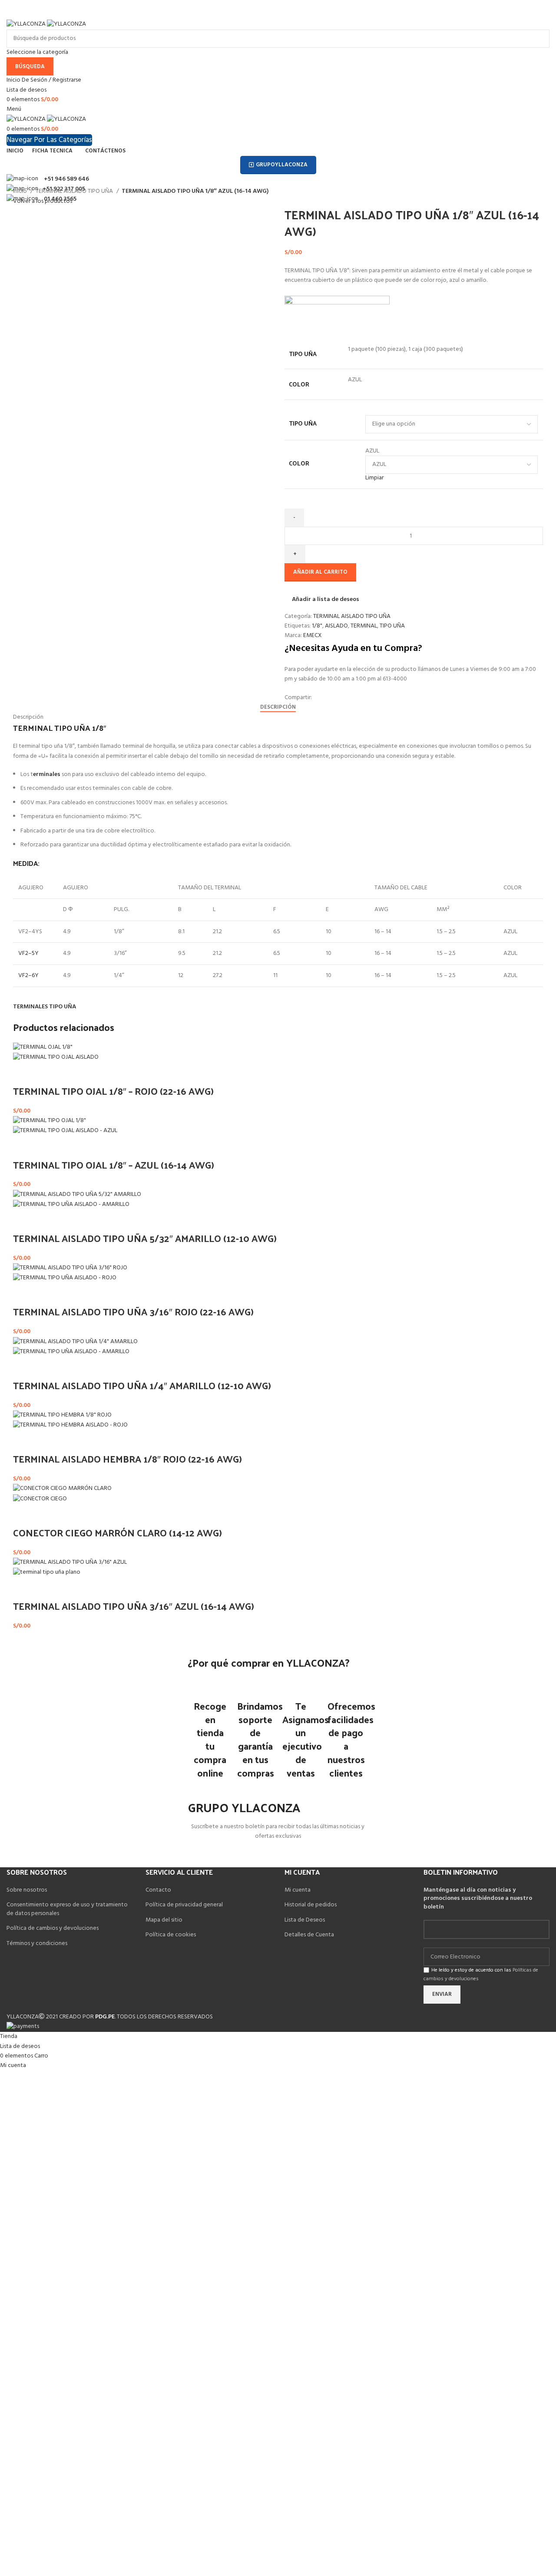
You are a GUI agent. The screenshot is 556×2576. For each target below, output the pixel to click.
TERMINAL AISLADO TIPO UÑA (75, 192)
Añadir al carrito (320, 572)
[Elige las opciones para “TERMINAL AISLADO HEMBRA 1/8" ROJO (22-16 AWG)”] (24, 1441)
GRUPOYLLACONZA (282, 165)
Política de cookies (171, 1935)
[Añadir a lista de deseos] (47, 1073)
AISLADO (336, 626)
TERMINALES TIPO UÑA (45, 1007)
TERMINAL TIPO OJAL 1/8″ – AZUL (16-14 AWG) (114, 1165)
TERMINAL (364, 626)
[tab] (278, 707)
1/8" (317, 626)
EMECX (313, 636)
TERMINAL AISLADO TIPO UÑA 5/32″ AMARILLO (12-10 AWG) (145, 1238)
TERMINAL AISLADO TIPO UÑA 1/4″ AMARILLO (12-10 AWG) (142, 1385)
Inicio (21, 192)
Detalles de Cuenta (309, 1935)
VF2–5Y (28, 953)
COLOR (299, 463)
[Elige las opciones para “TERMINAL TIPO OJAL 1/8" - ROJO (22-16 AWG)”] (24, 1073)
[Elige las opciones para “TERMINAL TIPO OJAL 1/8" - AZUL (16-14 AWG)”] (24, 1147)
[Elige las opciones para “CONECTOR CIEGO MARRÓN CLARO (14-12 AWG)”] (24, 1515)
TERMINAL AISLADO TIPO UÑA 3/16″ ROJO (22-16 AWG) (133, 1311)
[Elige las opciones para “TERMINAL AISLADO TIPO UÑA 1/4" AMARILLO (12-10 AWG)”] (24, 1368)
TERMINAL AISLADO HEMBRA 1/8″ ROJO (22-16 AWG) (127, 1459)
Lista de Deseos (305, 1920)
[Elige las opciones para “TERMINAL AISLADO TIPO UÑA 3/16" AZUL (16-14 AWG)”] (24, 1589)
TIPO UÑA (303, 423)
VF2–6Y (28, 976)
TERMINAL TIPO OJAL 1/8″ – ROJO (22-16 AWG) (113, 1091)
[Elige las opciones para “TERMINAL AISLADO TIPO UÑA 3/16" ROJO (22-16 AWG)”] (24, 1294)
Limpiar (374, 478)
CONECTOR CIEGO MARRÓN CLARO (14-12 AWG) (117, 1532)
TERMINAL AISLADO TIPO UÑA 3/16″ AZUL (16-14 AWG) (134, 1606)
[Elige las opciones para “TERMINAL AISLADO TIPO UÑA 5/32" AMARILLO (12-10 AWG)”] (24, 1221)
